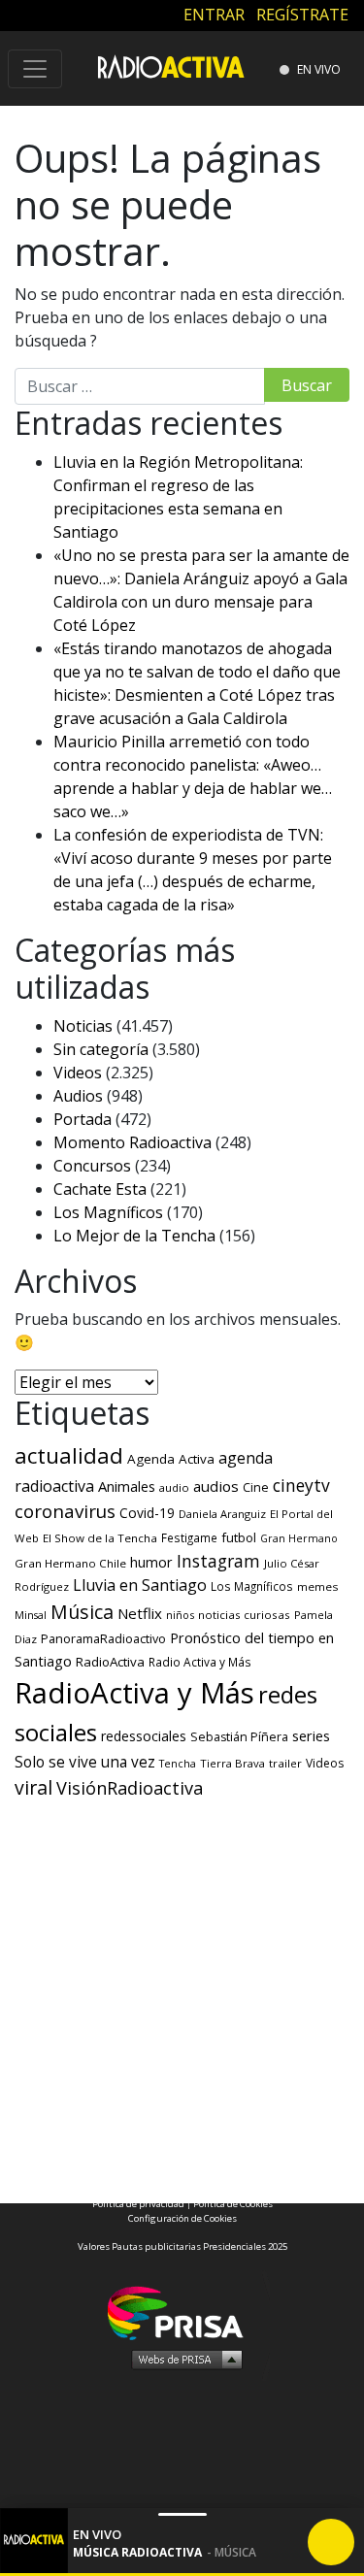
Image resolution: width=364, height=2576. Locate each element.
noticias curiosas (244, 1615)
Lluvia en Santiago (140, 1585)
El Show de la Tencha (100, 1538)
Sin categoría (101, 1049)
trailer (285, 1763)
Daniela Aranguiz (222, 1514)
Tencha (178, 1764)
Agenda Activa (171, 1459)
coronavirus (65, 1511)
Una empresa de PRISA (182, 2312)
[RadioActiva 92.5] (171, 66)
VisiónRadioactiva (130, 1788)
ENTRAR (214, 15)
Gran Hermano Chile (70, 1563)
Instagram (218, 1561)
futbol (239, 1537)
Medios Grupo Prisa (183, 2359)
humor (151, 1562)
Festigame (189, 1537)
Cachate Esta (100, 1189)
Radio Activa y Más (200, 1662)
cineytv (301, 1485)
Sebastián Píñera (239, 1737)
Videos (78, 1073)
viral (33, 1787)
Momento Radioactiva (132, 1142)
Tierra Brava (232, 1763)
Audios (78, 1096)
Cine (256, 1487)
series (311, 1735)
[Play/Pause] (331, 2542)
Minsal (31, 1615)
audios (216, 1486)
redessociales (144, 1736)
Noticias (83, 1026)
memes (318, 1586)
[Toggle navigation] (35, 69)
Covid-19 (147, 1513)
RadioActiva (110, 1662)
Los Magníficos (108, 1212)
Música (82, 1612)
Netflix (140, 1613)
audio (174, 1487)
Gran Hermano (299, 1538)
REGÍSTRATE (302, 15)
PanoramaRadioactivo (103, 1639)
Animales (127, 1486)
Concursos (92, 1166)
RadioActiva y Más (134, 1693)
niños (180, 1615)
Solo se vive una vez (85, 1762)
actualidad (69, 1455)
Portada (83, 1119)
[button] (182, 2575)
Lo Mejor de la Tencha (134, 1236)
